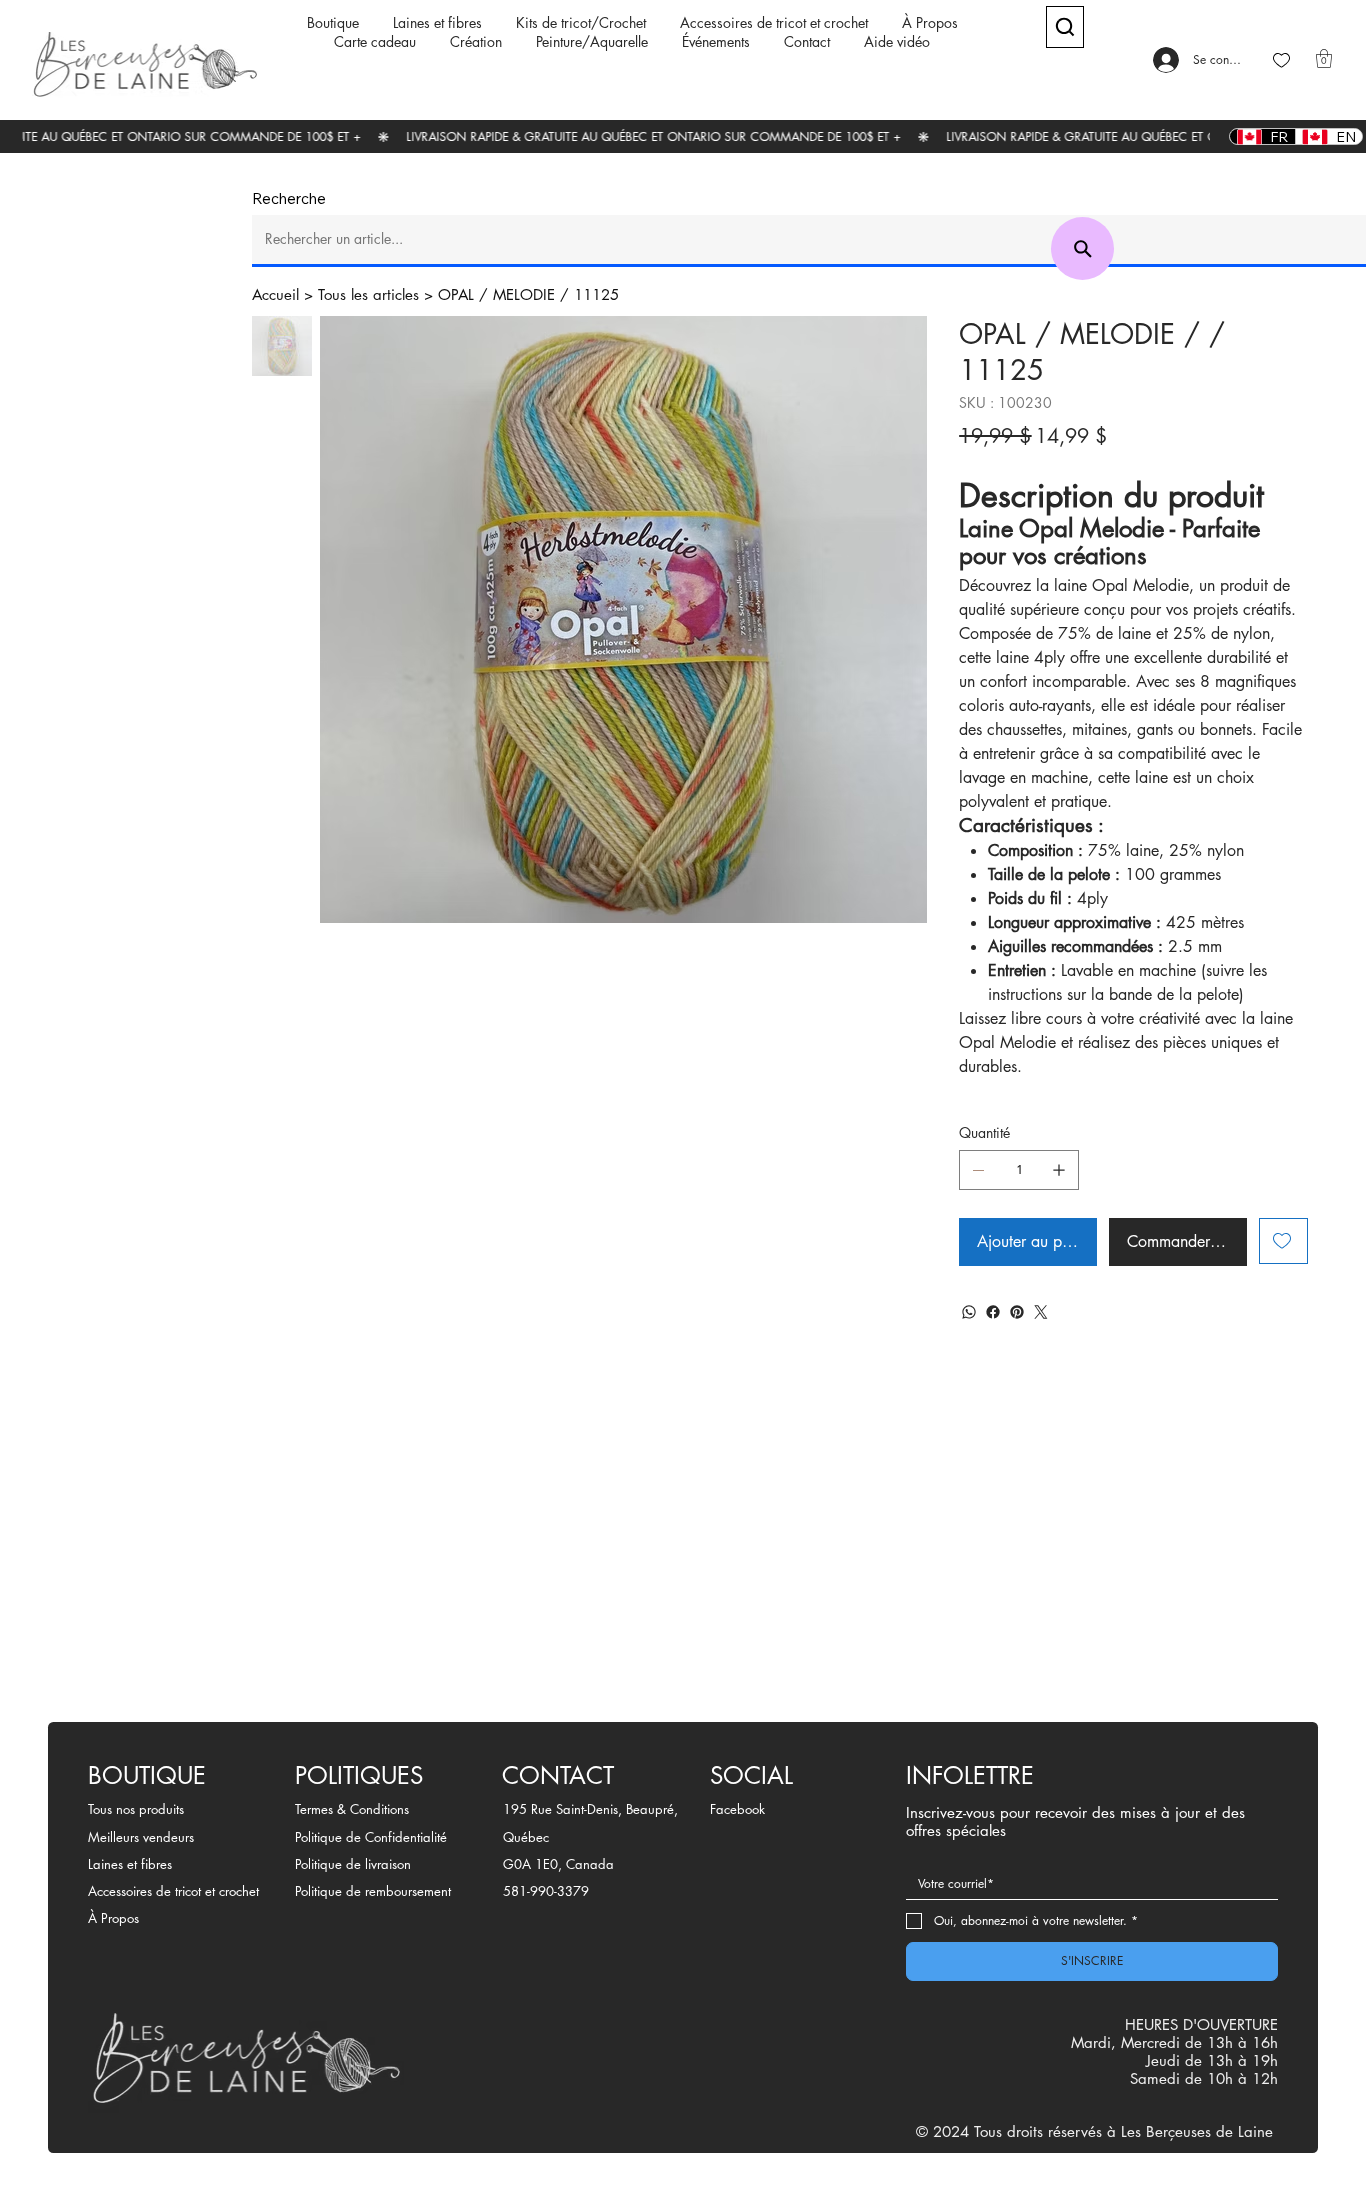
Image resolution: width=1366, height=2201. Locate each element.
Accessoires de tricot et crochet (173, 1891)
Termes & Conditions (352, 1809)
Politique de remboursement (373, 1891)
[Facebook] (993, 1312)
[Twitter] (1041, 1312)
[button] (1324, 58)
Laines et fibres (130, 1864)
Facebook (737, 1809)
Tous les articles (368, 294)
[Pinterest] (1017, 1312)
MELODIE (524, 294)
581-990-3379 (546, 1891)
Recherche (289, 198)
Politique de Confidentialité (371, 1837)
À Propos (113, 1918)
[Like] (1281, 60)
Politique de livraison (353, 1864)
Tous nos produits (136, 1809)
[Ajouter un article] (1059, 1170)
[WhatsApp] (969, 1312)
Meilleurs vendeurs (141, 1837)
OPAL (456, 294)
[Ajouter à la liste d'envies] (1283, 1241)
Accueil (275, 294)
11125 (596, 294)
